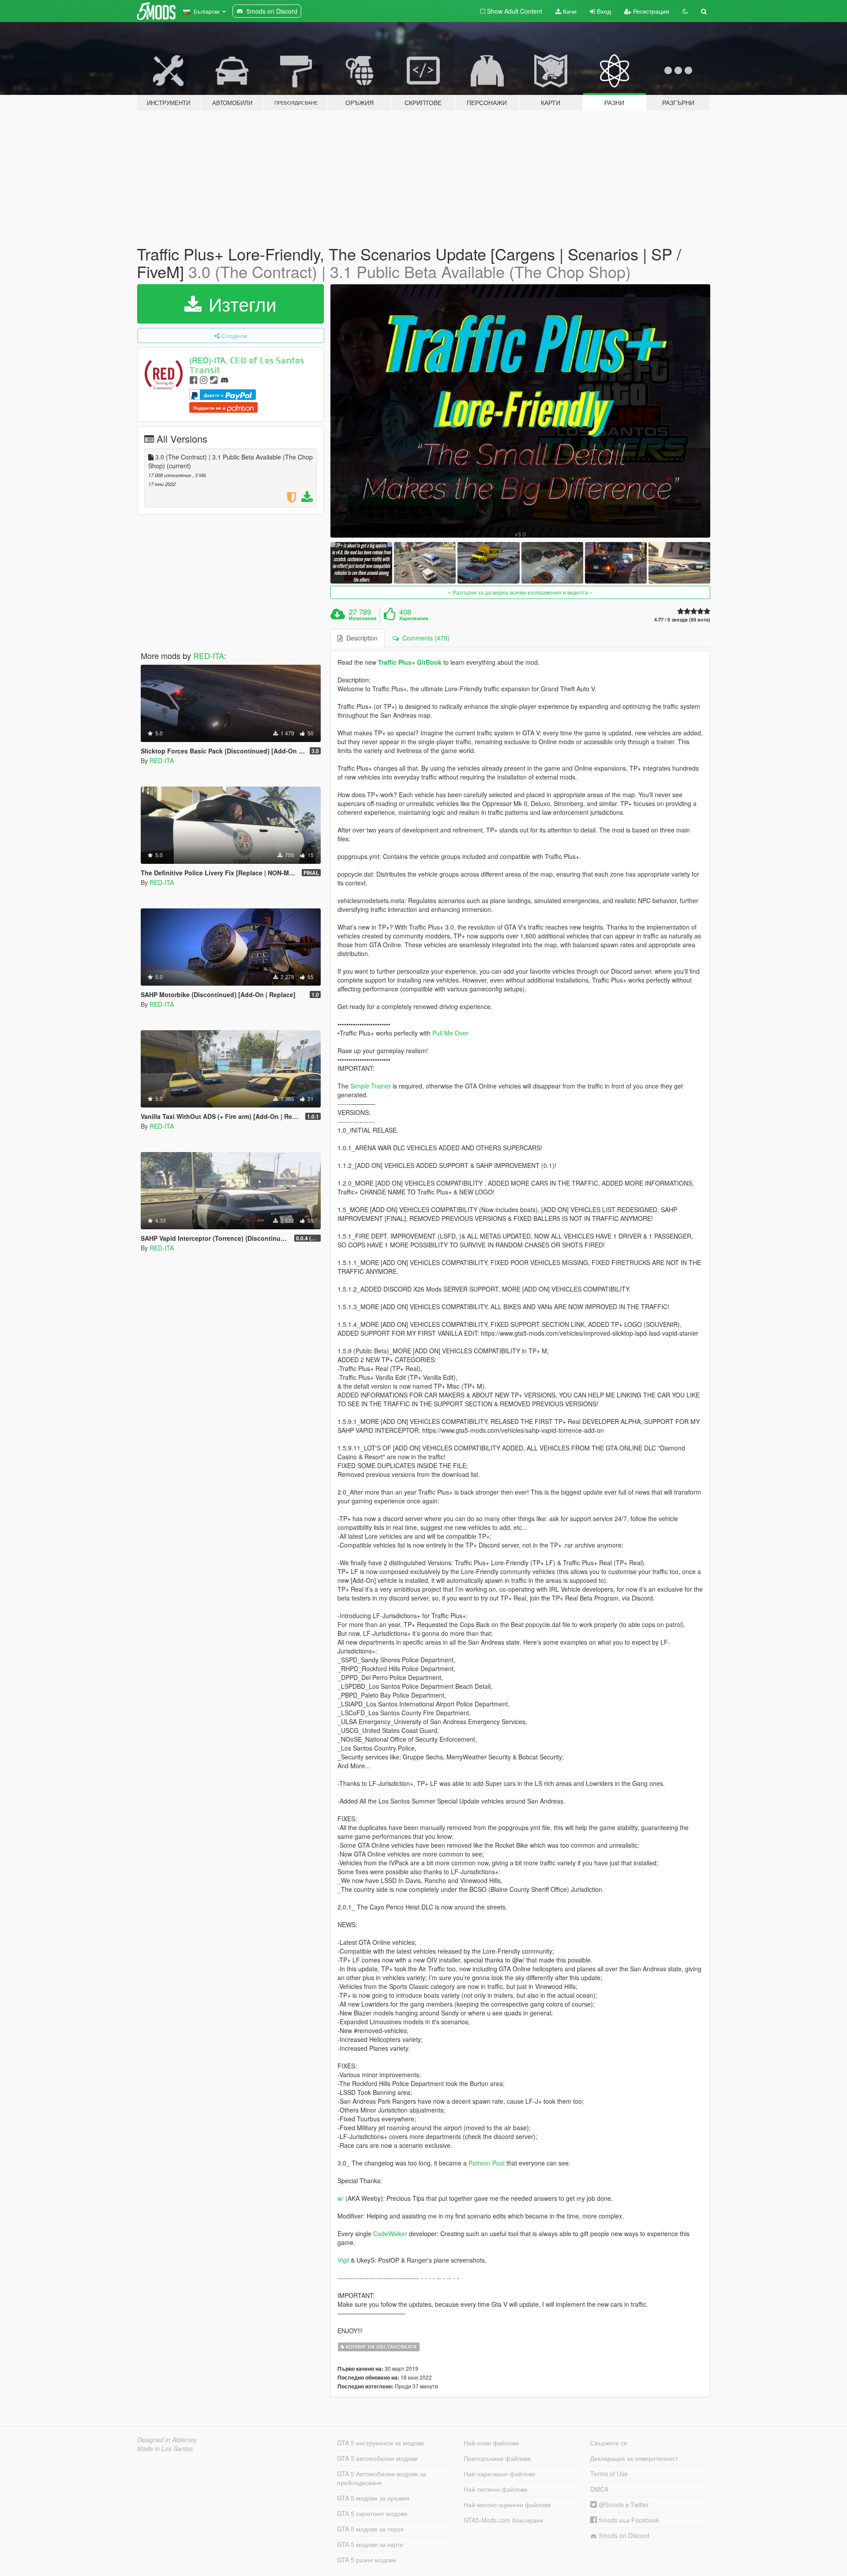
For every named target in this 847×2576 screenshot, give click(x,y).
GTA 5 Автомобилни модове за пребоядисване (382, 2478)
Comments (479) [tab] (424, 638)
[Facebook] (193, 379)
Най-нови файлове (491, 2443)
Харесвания (414, 618)
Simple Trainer (371, 1086)
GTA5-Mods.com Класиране (504, 2520)
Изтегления (363, 618)
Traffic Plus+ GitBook (410, 662)
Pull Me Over (450, 1033)
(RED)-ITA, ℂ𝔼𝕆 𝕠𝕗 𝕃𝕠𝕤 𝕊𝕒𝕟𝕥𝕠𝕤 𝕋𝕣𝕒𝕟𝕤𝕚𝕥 (247, 365)
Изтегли (240, 304)
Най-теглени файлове (496, 2489)
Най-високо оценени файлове (507, 2504)
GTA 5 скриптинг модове (372, 2513)
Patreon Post (487, 2163)
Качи (569, 11)
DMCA (599, 2489)
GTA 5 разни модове (367, 2560)
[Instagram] (204, 379)
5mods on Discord (623, 2535)
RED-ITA (209, 655)
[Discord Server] (225, 379)
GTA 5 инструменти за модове (381, 2443)
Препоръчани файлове (497, 2458)
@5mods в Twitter (623, 2504)
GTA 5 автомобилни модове (377, 2458)
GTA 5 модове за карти (370, 2544)
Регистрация (650, 11)
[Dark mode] (685, 11)
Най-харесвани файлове (500, 2474)
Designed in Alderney (167, 2440)
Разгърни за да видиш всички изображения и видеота (520, 592)
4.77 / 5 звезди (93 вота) (682, 620)
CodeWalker (390, 2233)
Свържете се (609, 2443)
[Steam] (214, 379)
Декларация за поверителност (634, 2458)
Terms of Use (609, 2474)
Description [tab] (360, 638)
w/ (341, 2198)
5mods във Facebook (628, 2520)
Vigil (343, 2260)
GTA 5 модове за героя (370, 2529)
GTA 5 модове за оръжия (373, 2498)
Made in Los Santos (165, 2448)
